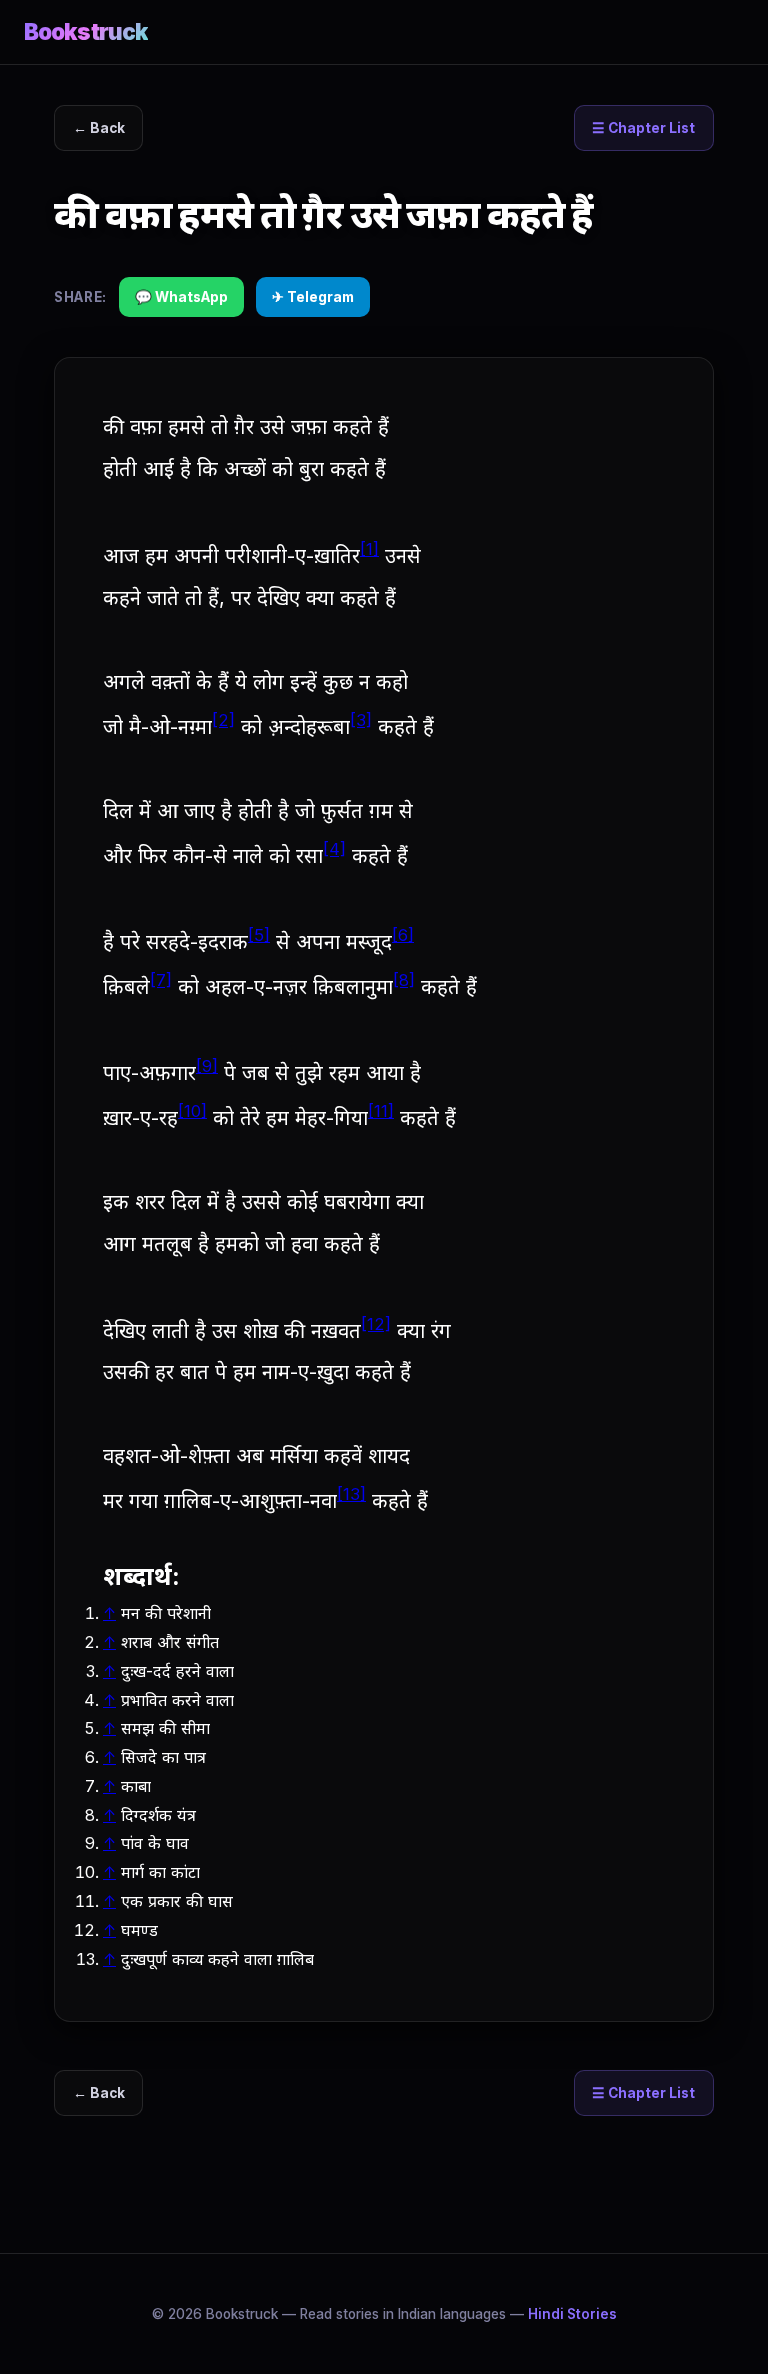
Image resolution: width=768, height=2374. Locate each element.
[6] (403, 935)
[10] (192, 1111)
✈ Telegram (313, 297)
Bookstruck (86, 31)
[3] (361, 720)
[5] (259, 935)
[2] (223, 720)
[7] (161, 980)
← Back (99, 128)
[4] (334, 849)
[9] (207, 1066)
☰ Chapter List (643, 128)
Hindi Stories (572, 2314)
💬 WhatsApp (181, 297)
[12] (376, 1324)
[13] (351, 1494)
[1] (369, 549)
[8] (404, 980)
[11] (381, 1111)
